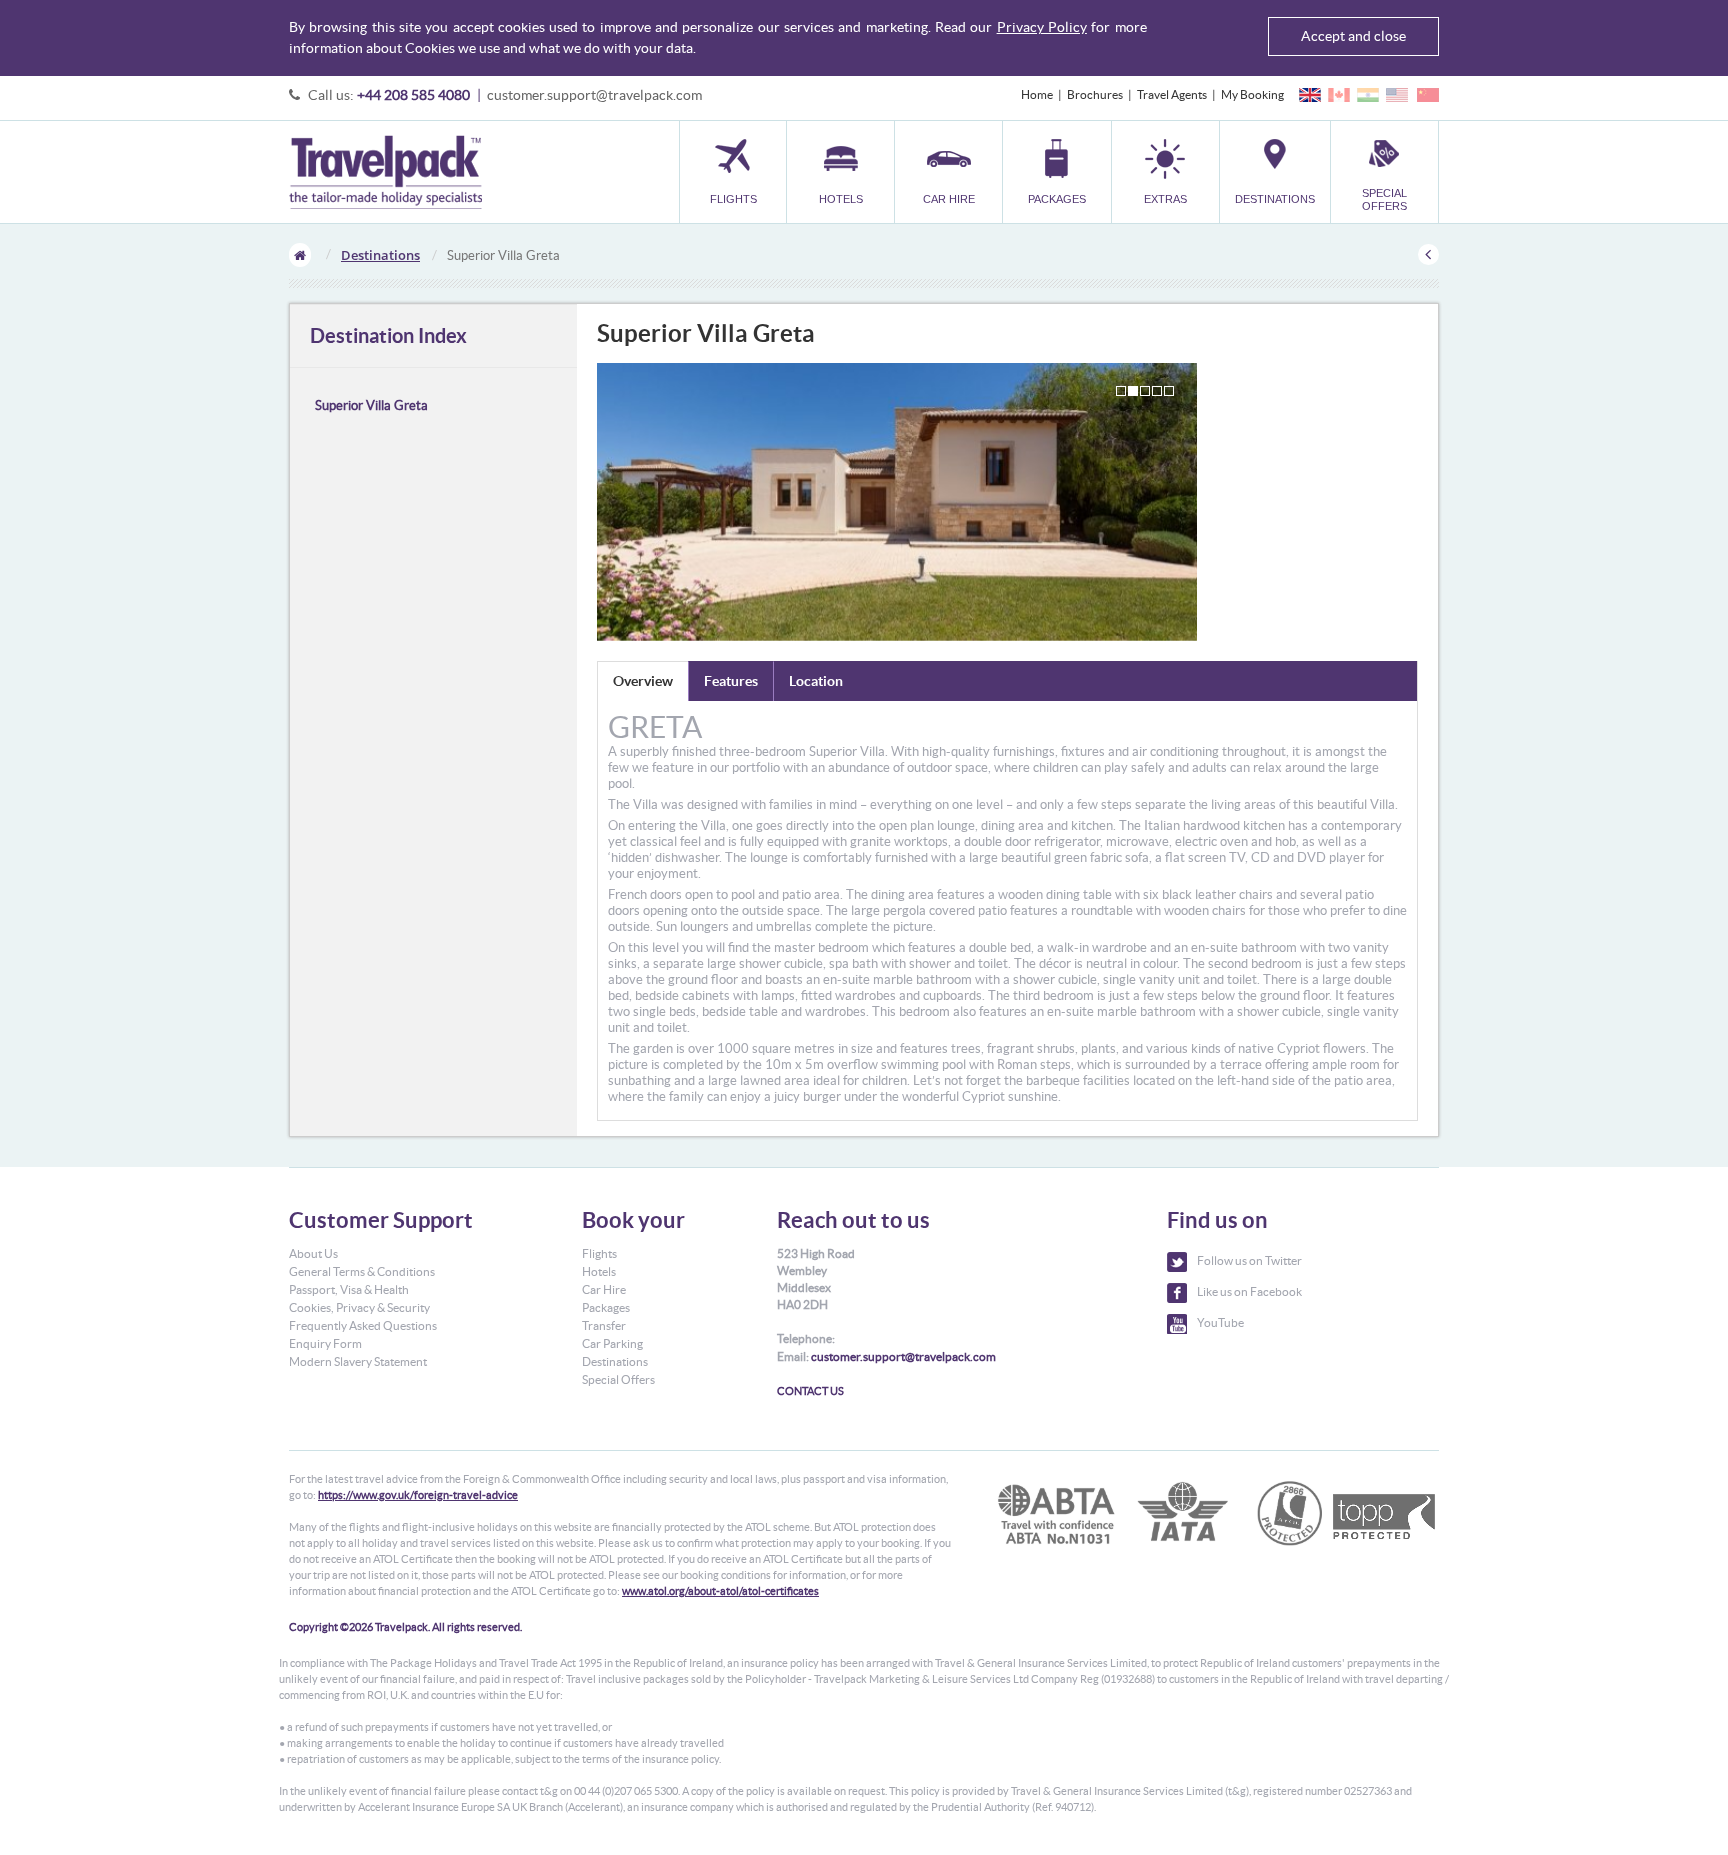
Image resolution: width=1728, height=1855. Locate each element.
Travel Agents (1172, 94)
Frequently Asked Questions (363, 1325)
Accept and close (1353, 36)
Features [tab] (731, 681)
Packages (606, 1307)
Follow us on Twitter (1249, 1260)
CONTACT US (810, 1391)
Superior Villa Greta (371, 405)
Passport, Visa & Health (349, 1289)
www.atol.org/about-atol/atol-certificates (720, 1591)
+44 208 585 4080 (413, 95)
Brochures (1095, 94)
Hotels (599, 1271)
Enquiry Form (325, 1343)
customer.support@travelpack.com (594, 95)
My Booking (1252, 94)
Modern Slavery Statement (358, 1361)
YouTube (1220, 1322)
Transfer (604, 1325)
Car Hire (604, 1289)
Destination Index (388, 335)
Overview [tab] (643, 681)
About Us (313, 1253)
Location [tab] (816, 681)
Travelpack (385, 172)
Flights (599, 1253)
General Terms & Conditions (362, 1271)
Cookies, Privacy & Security (359, 1307)
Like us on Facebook (1249, 1291)
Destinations (380, 255)
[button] (1165, 171)
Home (1037, 94)
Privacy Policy (1042, 27)
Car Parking (612, 1343)
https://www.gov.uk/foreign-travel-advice (418, 1495)
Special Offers (618, 1379)
